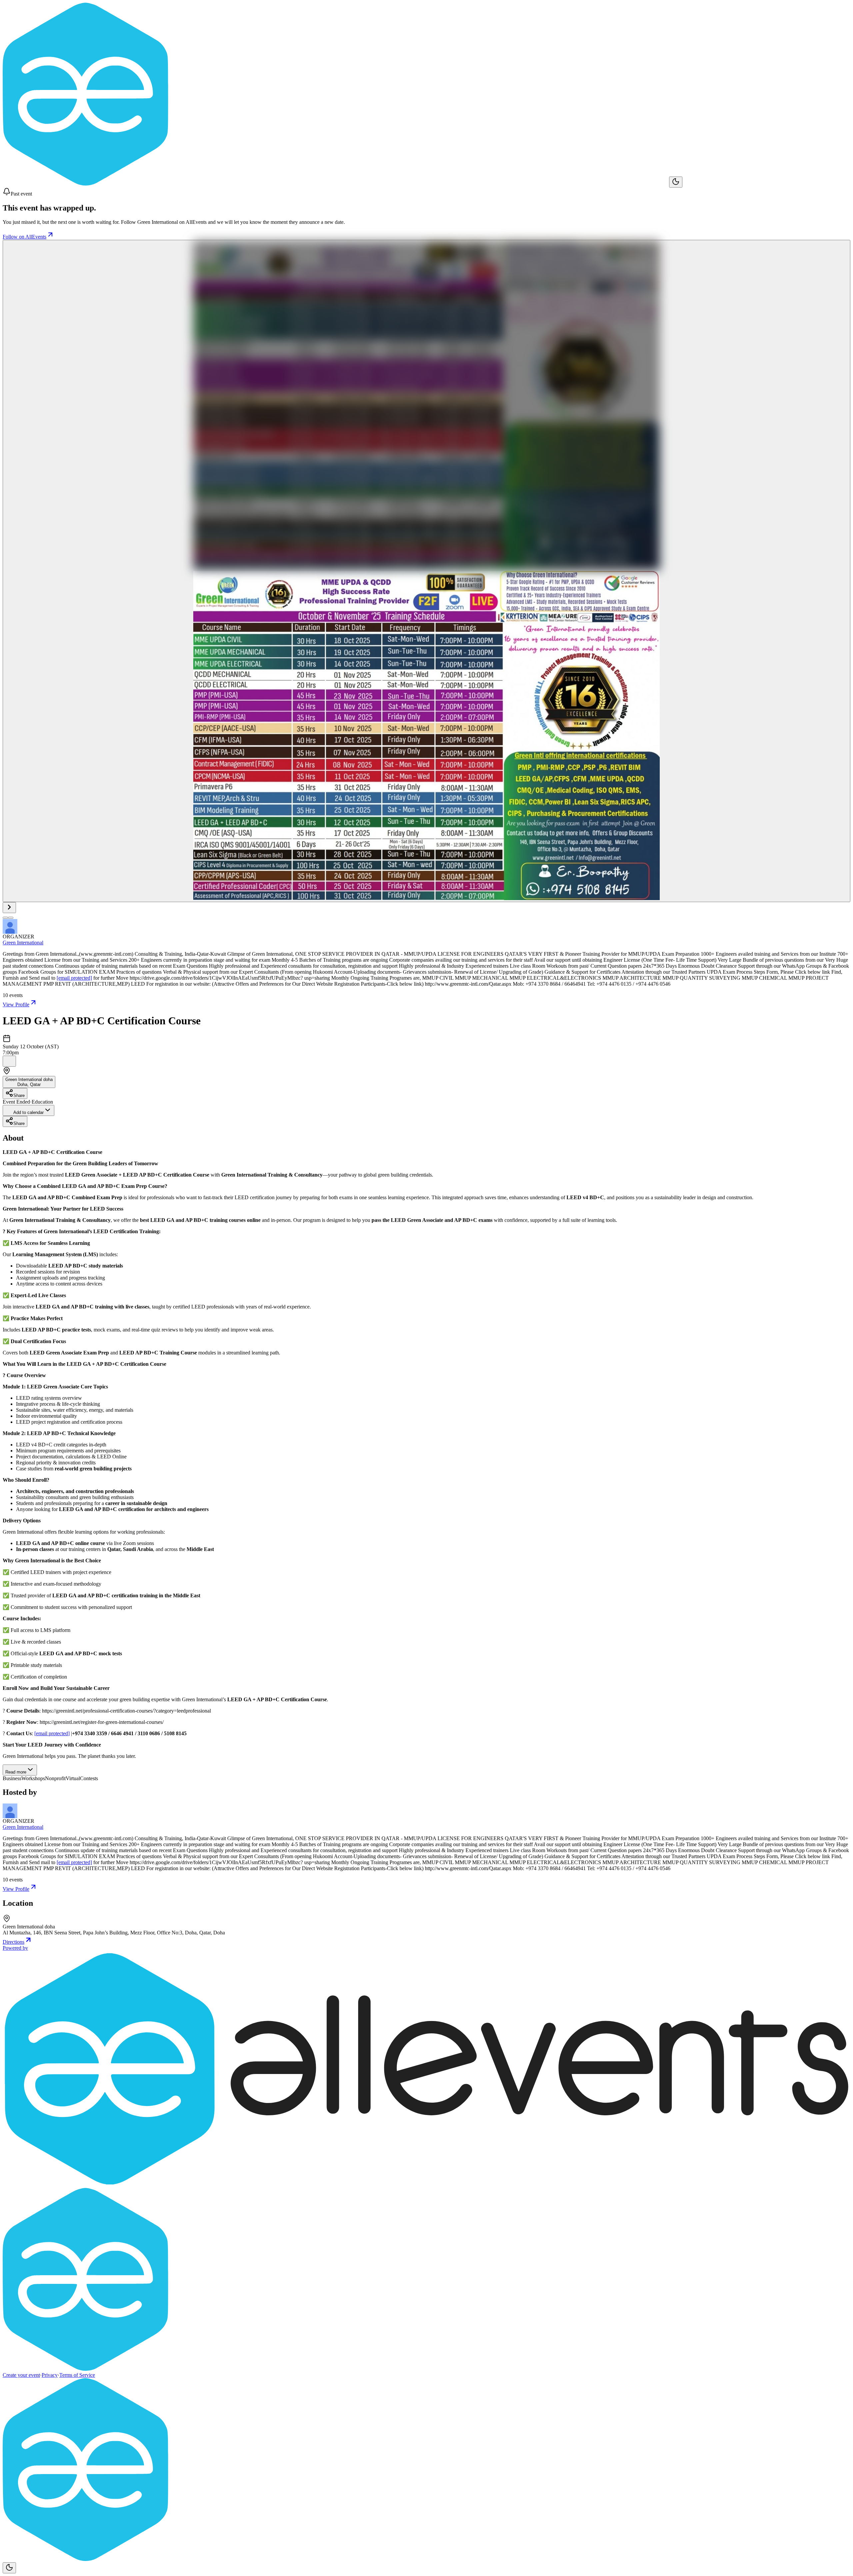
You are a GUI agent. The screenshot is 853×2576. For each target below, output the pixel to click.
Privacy (50, 2375)
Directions (13, 1942)
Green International (23, 943)
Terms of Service (77, 2375)
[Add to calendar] (9, 1061)
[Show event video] (9, 908)
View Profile (16, 1005)
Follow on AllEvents (24, 237)
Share (19, 1095)
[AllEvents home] (336, 184)
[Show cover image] (5, 918)
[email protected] (74, 978)
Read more (16, 1772)
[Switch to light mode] (676, 182)
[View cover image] (426, 571)
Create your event (21, 2375)
